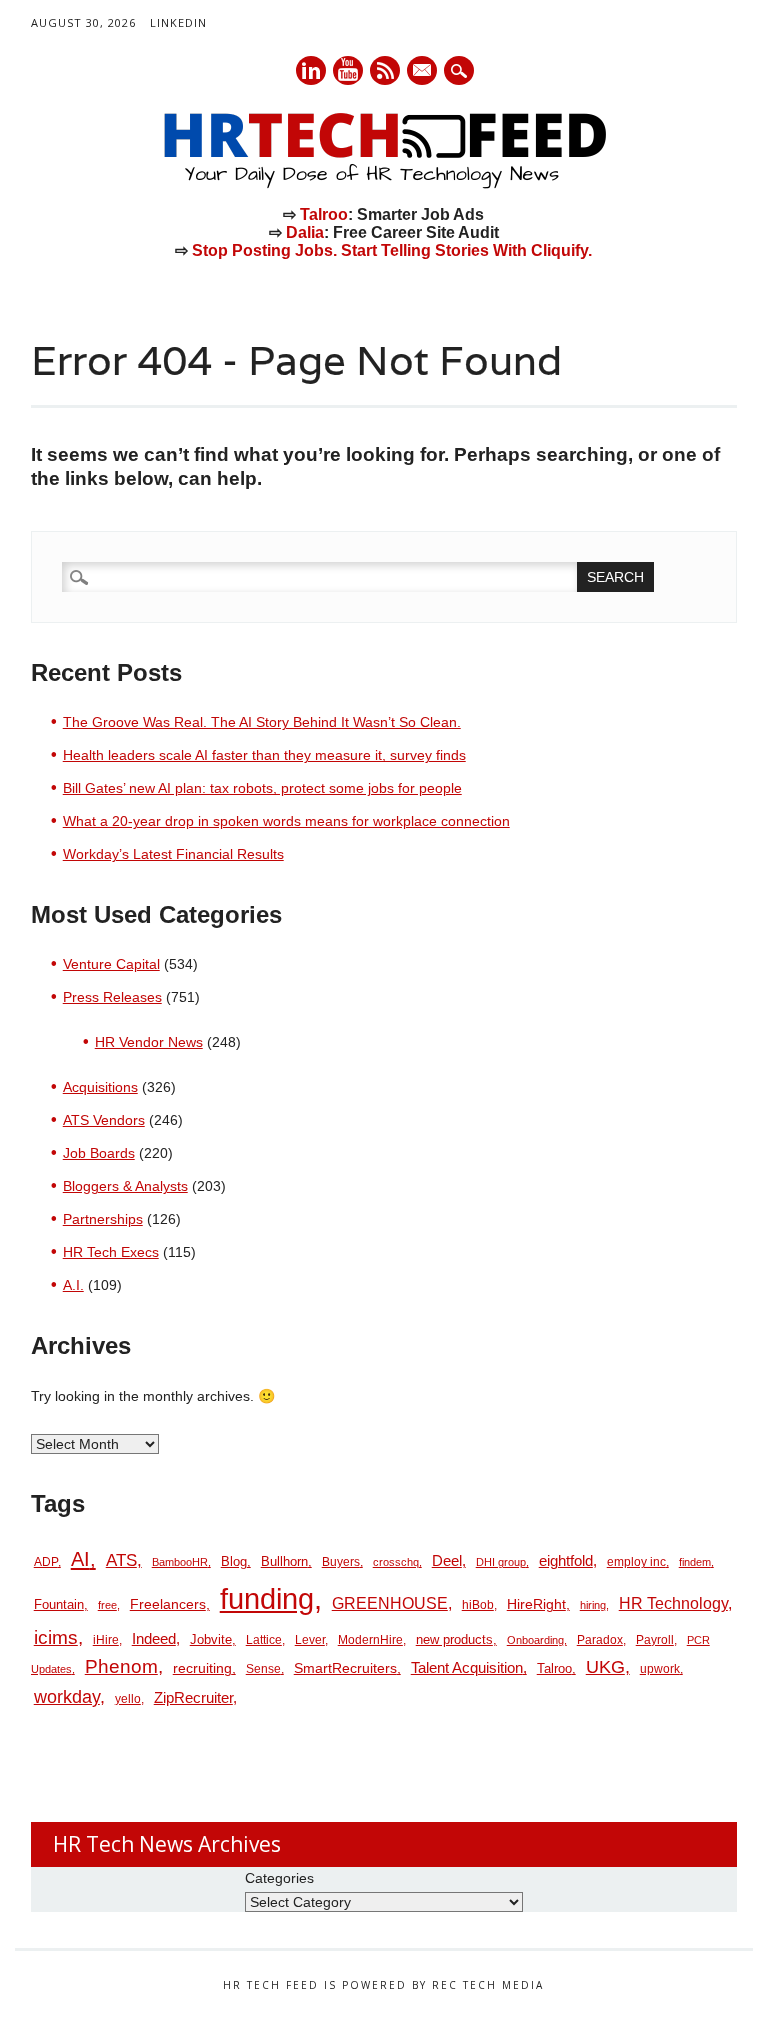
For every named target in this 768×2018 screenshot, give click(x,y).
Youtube (348, 70)
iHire (106, 1640)
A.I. (73, 1285)
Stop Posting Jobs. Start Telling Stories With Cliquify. (392, 250)
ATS (121, 1560)
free (107, 1605)
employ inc (636, 1562)
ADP (46, 1562)
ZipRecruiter (193, 1697)
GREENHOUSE (390, 1603)
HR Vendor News (149, 1042)
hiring (593, 1605)
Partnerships (103, 1219)
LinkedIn (178, 22)
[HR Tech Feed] (384, 185)
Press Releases (112, 997)
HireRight (536, 1604)
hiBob (478, 1605)
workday (67, 1697)
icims (56, 1637)
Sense (263, 1669)
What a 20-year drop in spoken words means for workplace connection (286, 821)
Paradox (600, 1640)
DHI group (501, 1562)
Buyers (341, 1562)
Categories (279, 1878)
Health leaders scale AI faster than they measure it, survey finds (264, 755)
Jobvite (211, 1639)
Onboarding (535, 1640)
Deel (447, 1561)
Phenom (121, 1666)
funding (267, 1598)
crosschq (396, 1562)
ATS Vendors (104, 1120)
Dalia (305, 232)
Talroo (324, 214)
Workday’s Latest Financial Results (173, 854)
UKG (605, 1667)
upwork (660, 1669)
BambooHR (180, 1562)
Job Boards (99, 1153)
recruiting (202, 1668)
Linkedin (311, 70)
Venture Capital (111, 964)
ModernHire (370, 1640)
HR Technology (673, 1603)
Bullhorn (284, 1561)
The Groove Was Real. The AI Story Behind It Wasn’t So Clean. (262, 722)
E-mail (423, 72)
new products (454, 1639)
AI (80, 1558)
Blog (234, 1561)
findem (695, 1562)
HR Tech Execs (111, 1252)
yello (128, 1699)
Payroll (655, 1640)
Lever (310, 1640)
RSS (385, 70)
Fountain (59, 1604)
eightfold (566, 1560)
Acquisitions (100, 1087)
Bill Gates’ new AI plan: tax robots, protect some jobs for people (262, 788)
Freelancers (168, 1604)
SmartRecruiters (345, 1668)
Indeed (154, 1638)
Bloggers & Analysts (125, 1186)
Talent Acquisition (467, 1668)
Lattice (264, 1640)
